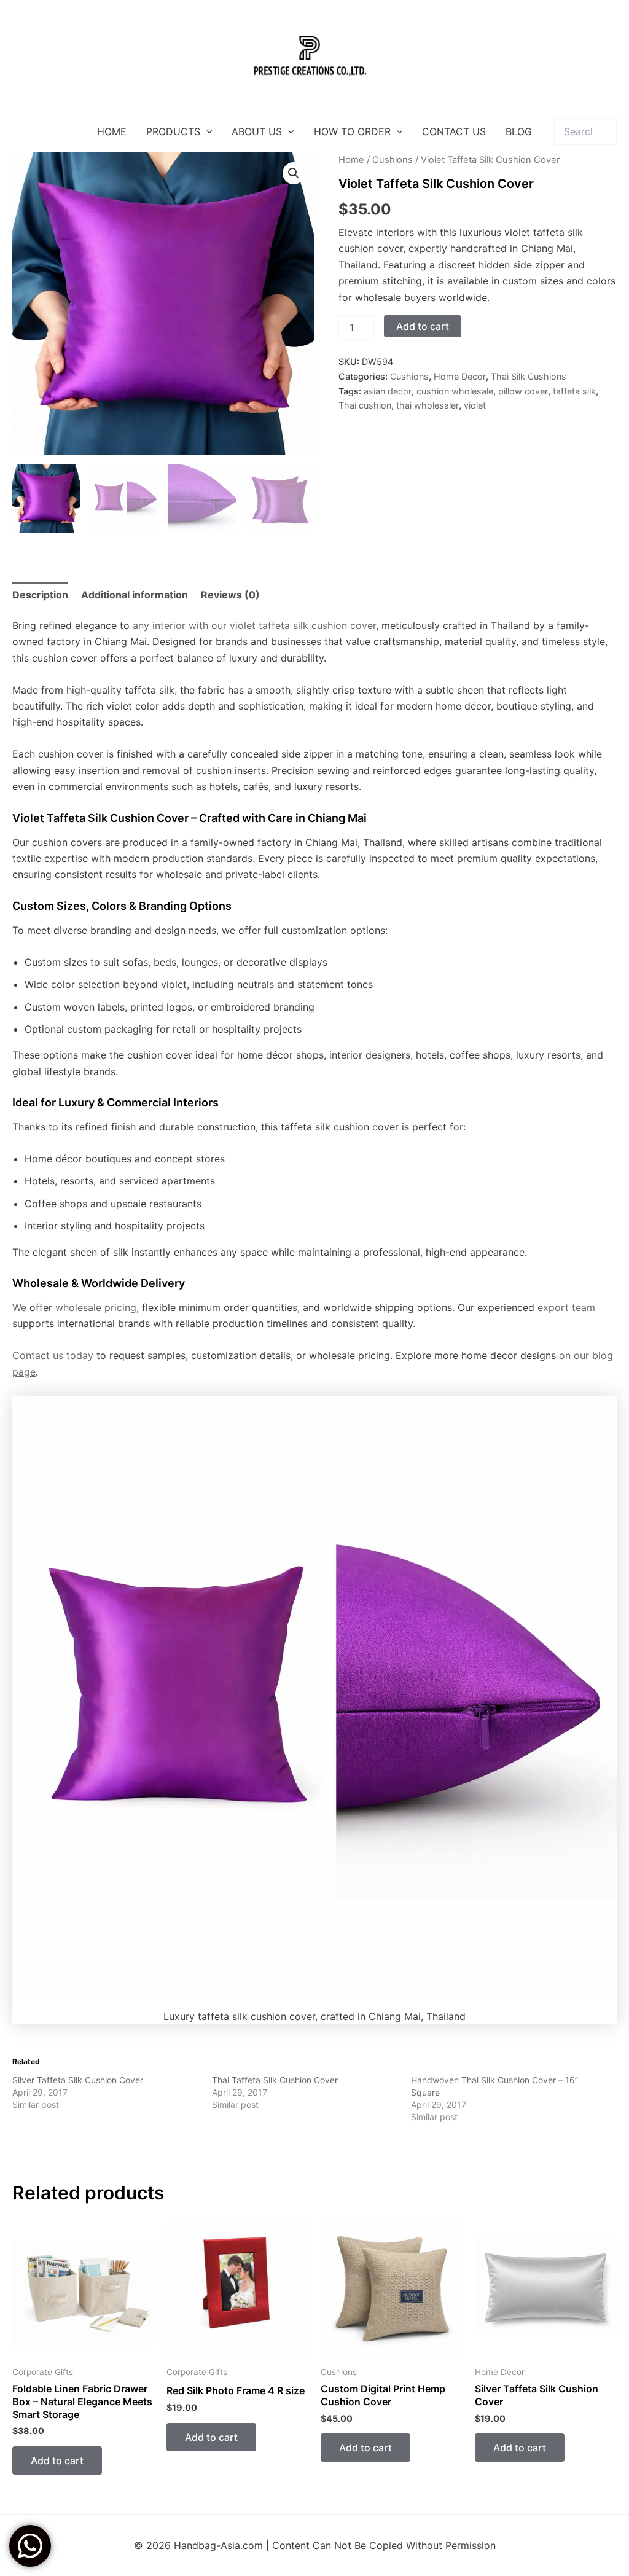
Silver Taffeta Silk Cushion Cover (78, 2080)
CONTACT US (454, 131)
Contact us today (53, 1355)
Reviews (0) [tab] (230, 595)
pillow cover (523, 391)
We (19, 1307)
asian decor (388, 391)
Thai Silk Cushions (529, 376)
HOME (112, 131)
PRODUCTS (173, 131)
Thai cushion (365, 405)
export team (566, 1307)
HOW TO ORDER (352, 131)
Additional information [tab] (135, 595)
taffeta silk (574, 391)
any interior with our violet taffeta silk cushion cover (254, 625)
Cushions (393, 160)
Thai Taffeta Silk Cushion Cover (275, 2080)
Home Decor (460, 376)
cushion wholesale (455, 391)
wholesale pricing (96, 1307)
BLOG (519, 131)
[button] (206, 131)
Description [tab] (40, 595)
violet (475, 405)
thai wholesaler (428, 405)
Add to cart (423, 326)
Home (351, 160)
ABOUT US (257, 131)
